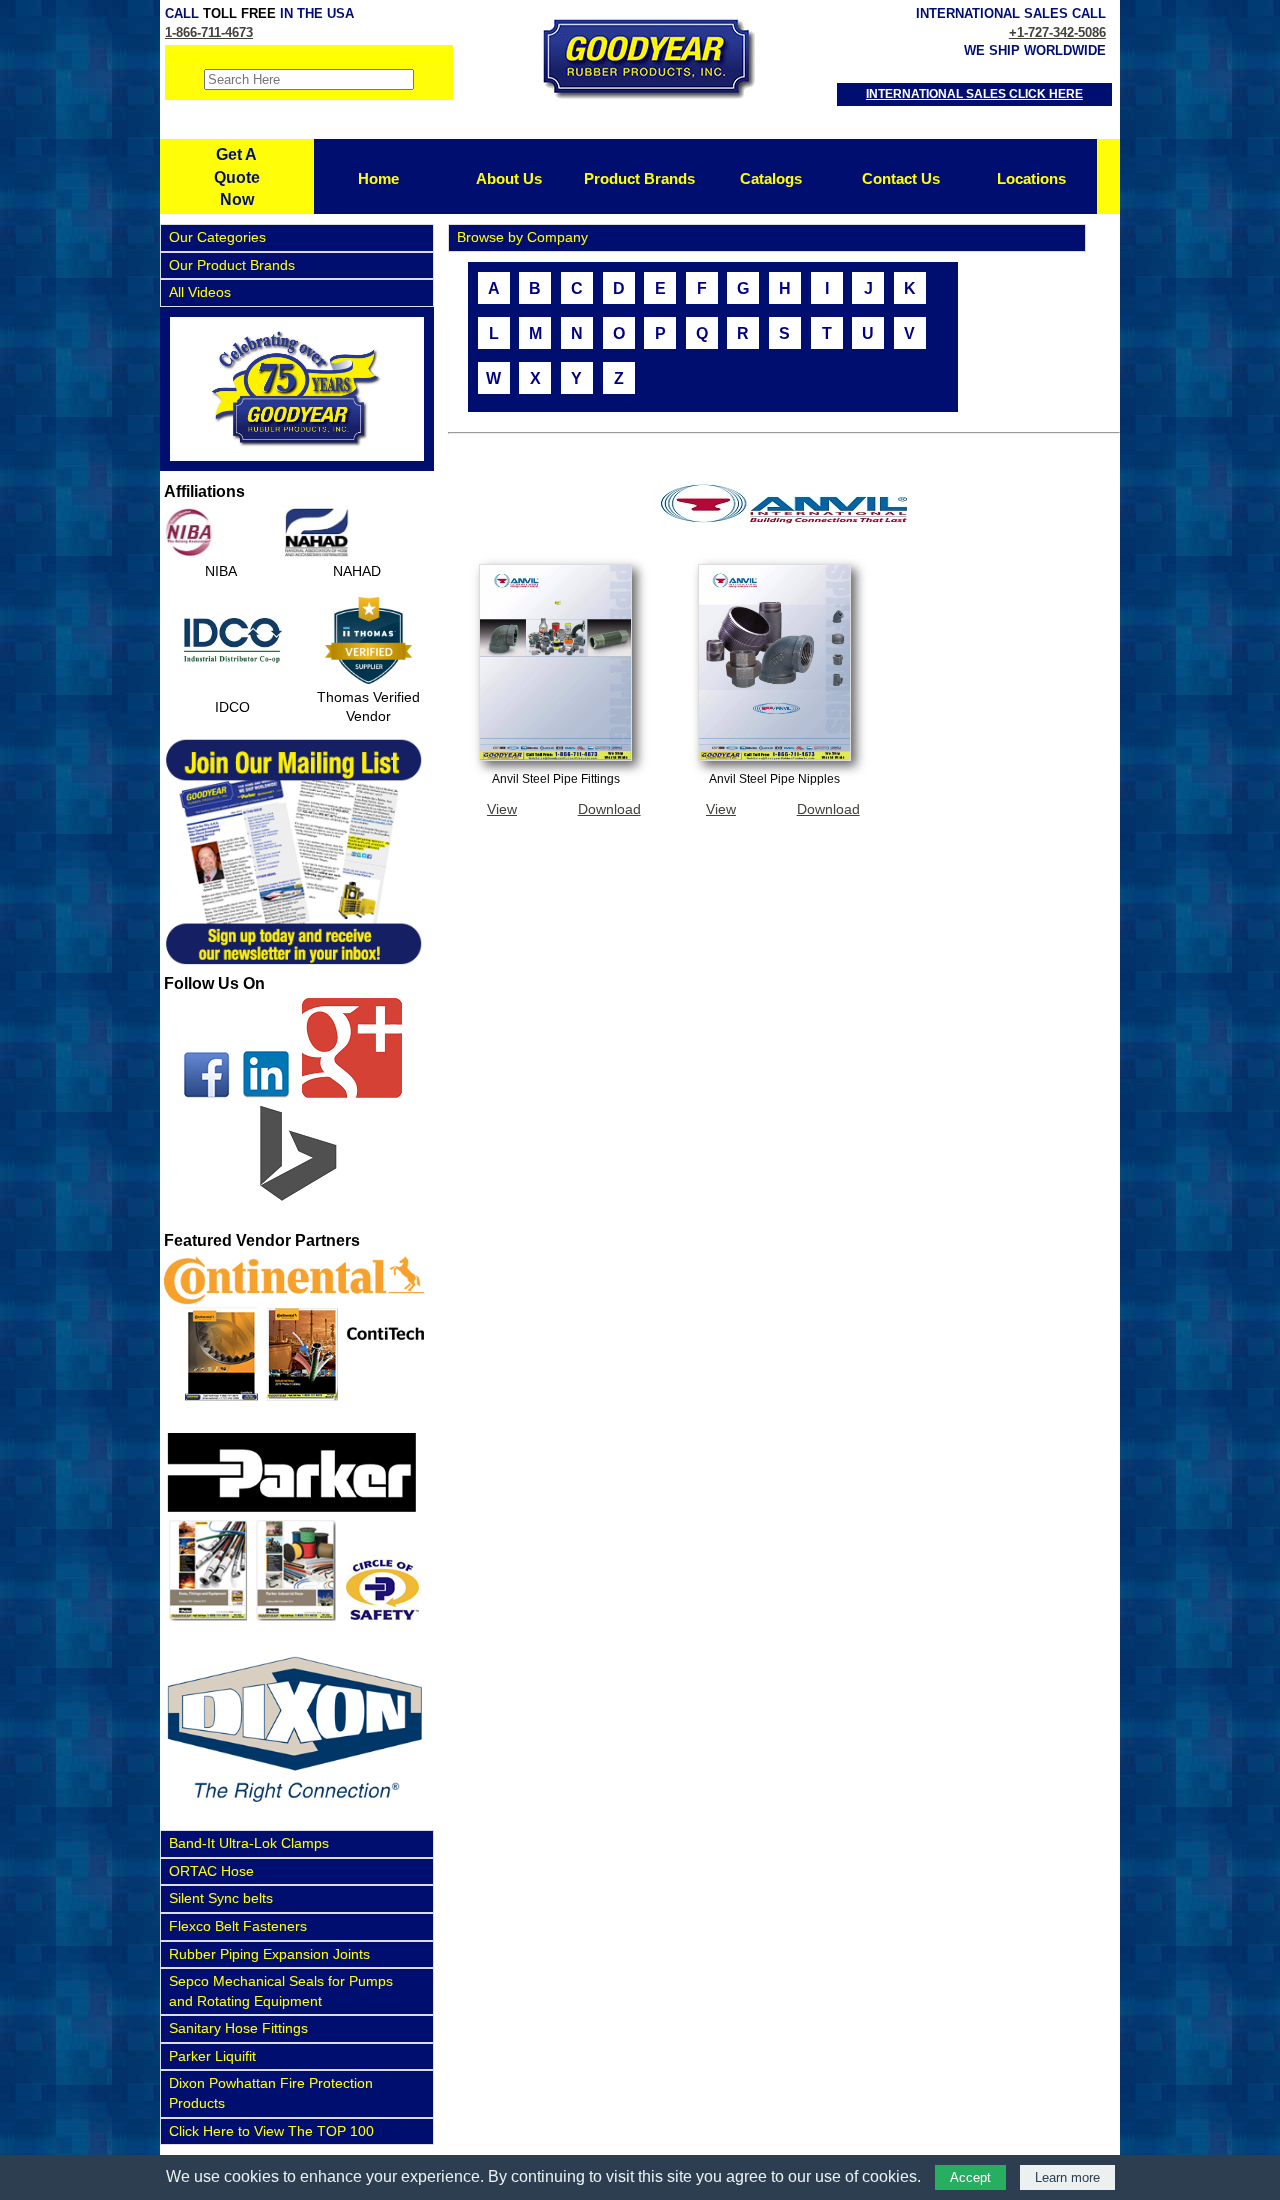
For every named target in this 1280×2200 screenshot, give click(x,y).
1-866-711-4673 (209, 32)
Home (378, 179)
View (502, 809)
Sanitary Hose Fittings (238, 2028)
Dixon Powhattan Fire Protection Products (271, 2093)
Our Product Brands (232, 265)
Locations (1031, 179)
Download (609, 809)
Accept (970, 2177)
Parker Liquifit (212, 2056)
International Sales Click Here (974, 94)
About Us (509, 179)
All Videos (200, 292)
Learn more (1067, 2177)
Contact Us (901, 179)
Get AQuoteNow (237, 177)
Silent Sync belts (221, 1898)
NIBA (221, 571)
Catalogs (771, 179)
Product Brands (639, 179)
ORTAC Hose (211, 1871)
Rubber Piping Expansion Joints (269, 1954)
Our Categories (217, 237)
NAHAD (357, 571)
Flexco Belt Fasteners (238, 1926)
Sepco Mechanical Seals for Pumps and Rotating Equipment (281, 1991)
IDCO (232, 707)
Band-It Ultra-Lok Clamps (249, 1843)
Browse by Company (522, 237)
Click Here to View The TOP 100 (271, 2131)
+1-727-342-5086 (1057, 32)
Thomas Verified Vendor (368, 707)
